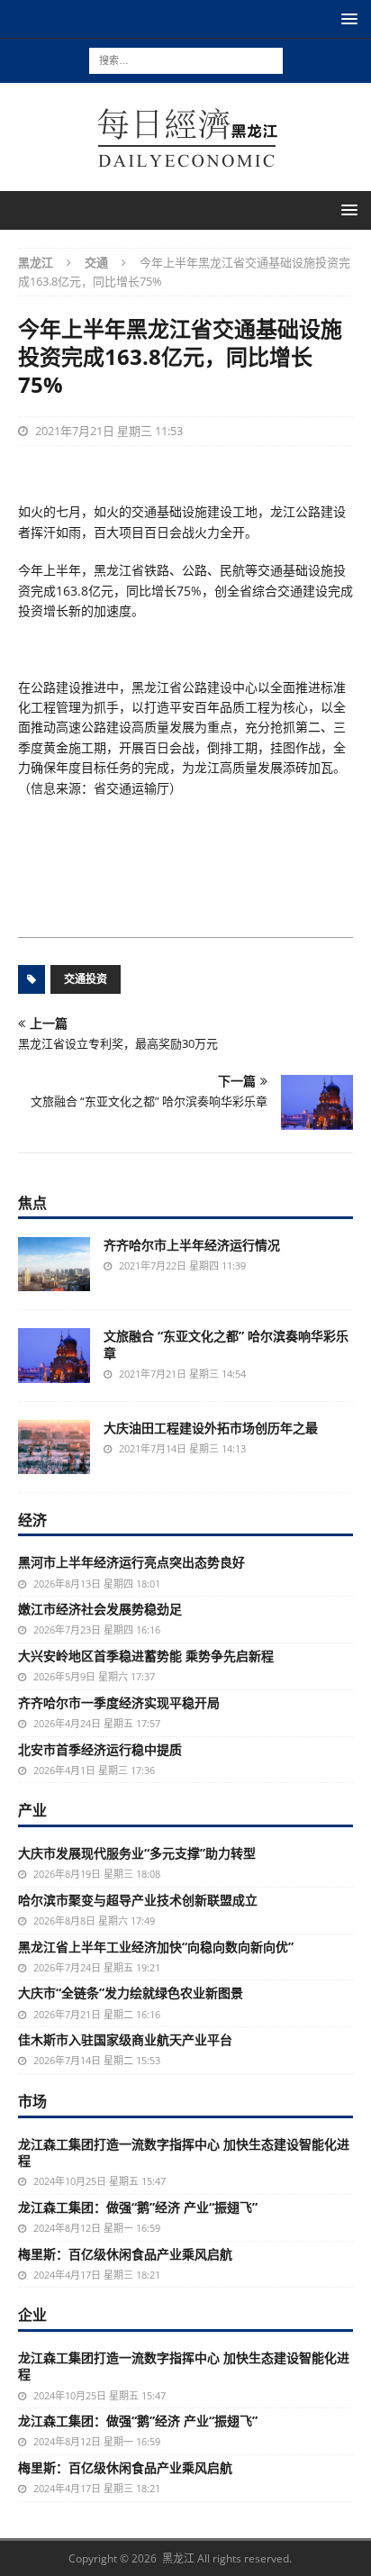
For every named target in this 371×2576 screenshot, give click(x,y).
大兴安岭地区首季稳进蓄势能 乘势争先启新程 (146, 1656)
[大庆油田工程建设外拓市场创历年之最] (54, 1447)
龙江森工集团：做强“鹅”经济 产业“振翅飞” (138, 2207)
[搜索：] (186, 59)
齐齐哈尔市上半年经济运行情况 (192, 1245)
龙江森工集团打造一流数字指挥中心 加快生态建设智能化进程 (184, 2152)
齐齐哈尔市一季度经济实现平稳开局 (119, 1702)
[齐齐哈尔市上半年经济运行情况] (54, 1264)
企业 (32, 2315)
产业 (32, 1810)
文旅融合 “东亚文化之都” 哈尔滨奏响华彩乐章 (226, 1344)
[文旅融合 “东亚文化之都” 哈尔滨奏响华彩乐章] (54, 1355)
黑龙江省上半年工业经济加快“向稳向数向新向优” (156, 1947)
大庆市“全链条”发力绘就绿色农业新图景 (131, 1993)
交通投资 (86, 979)
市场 (32, 2101)
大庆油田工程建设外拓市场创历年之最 (211, 1428)
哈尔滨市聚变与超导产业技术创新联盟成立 (138, 1900)
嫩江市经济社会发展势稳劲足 (100, 1609)
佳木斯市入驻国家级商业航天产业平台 (125, 2039)
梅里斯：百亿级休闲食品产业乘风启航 (125, 2254)
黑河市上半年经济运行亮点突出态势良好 (131, 1562)
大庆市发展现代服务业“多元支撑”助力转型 (137, 1853)
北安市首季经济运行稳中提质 (100, 1749)
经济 (32, 1520)
